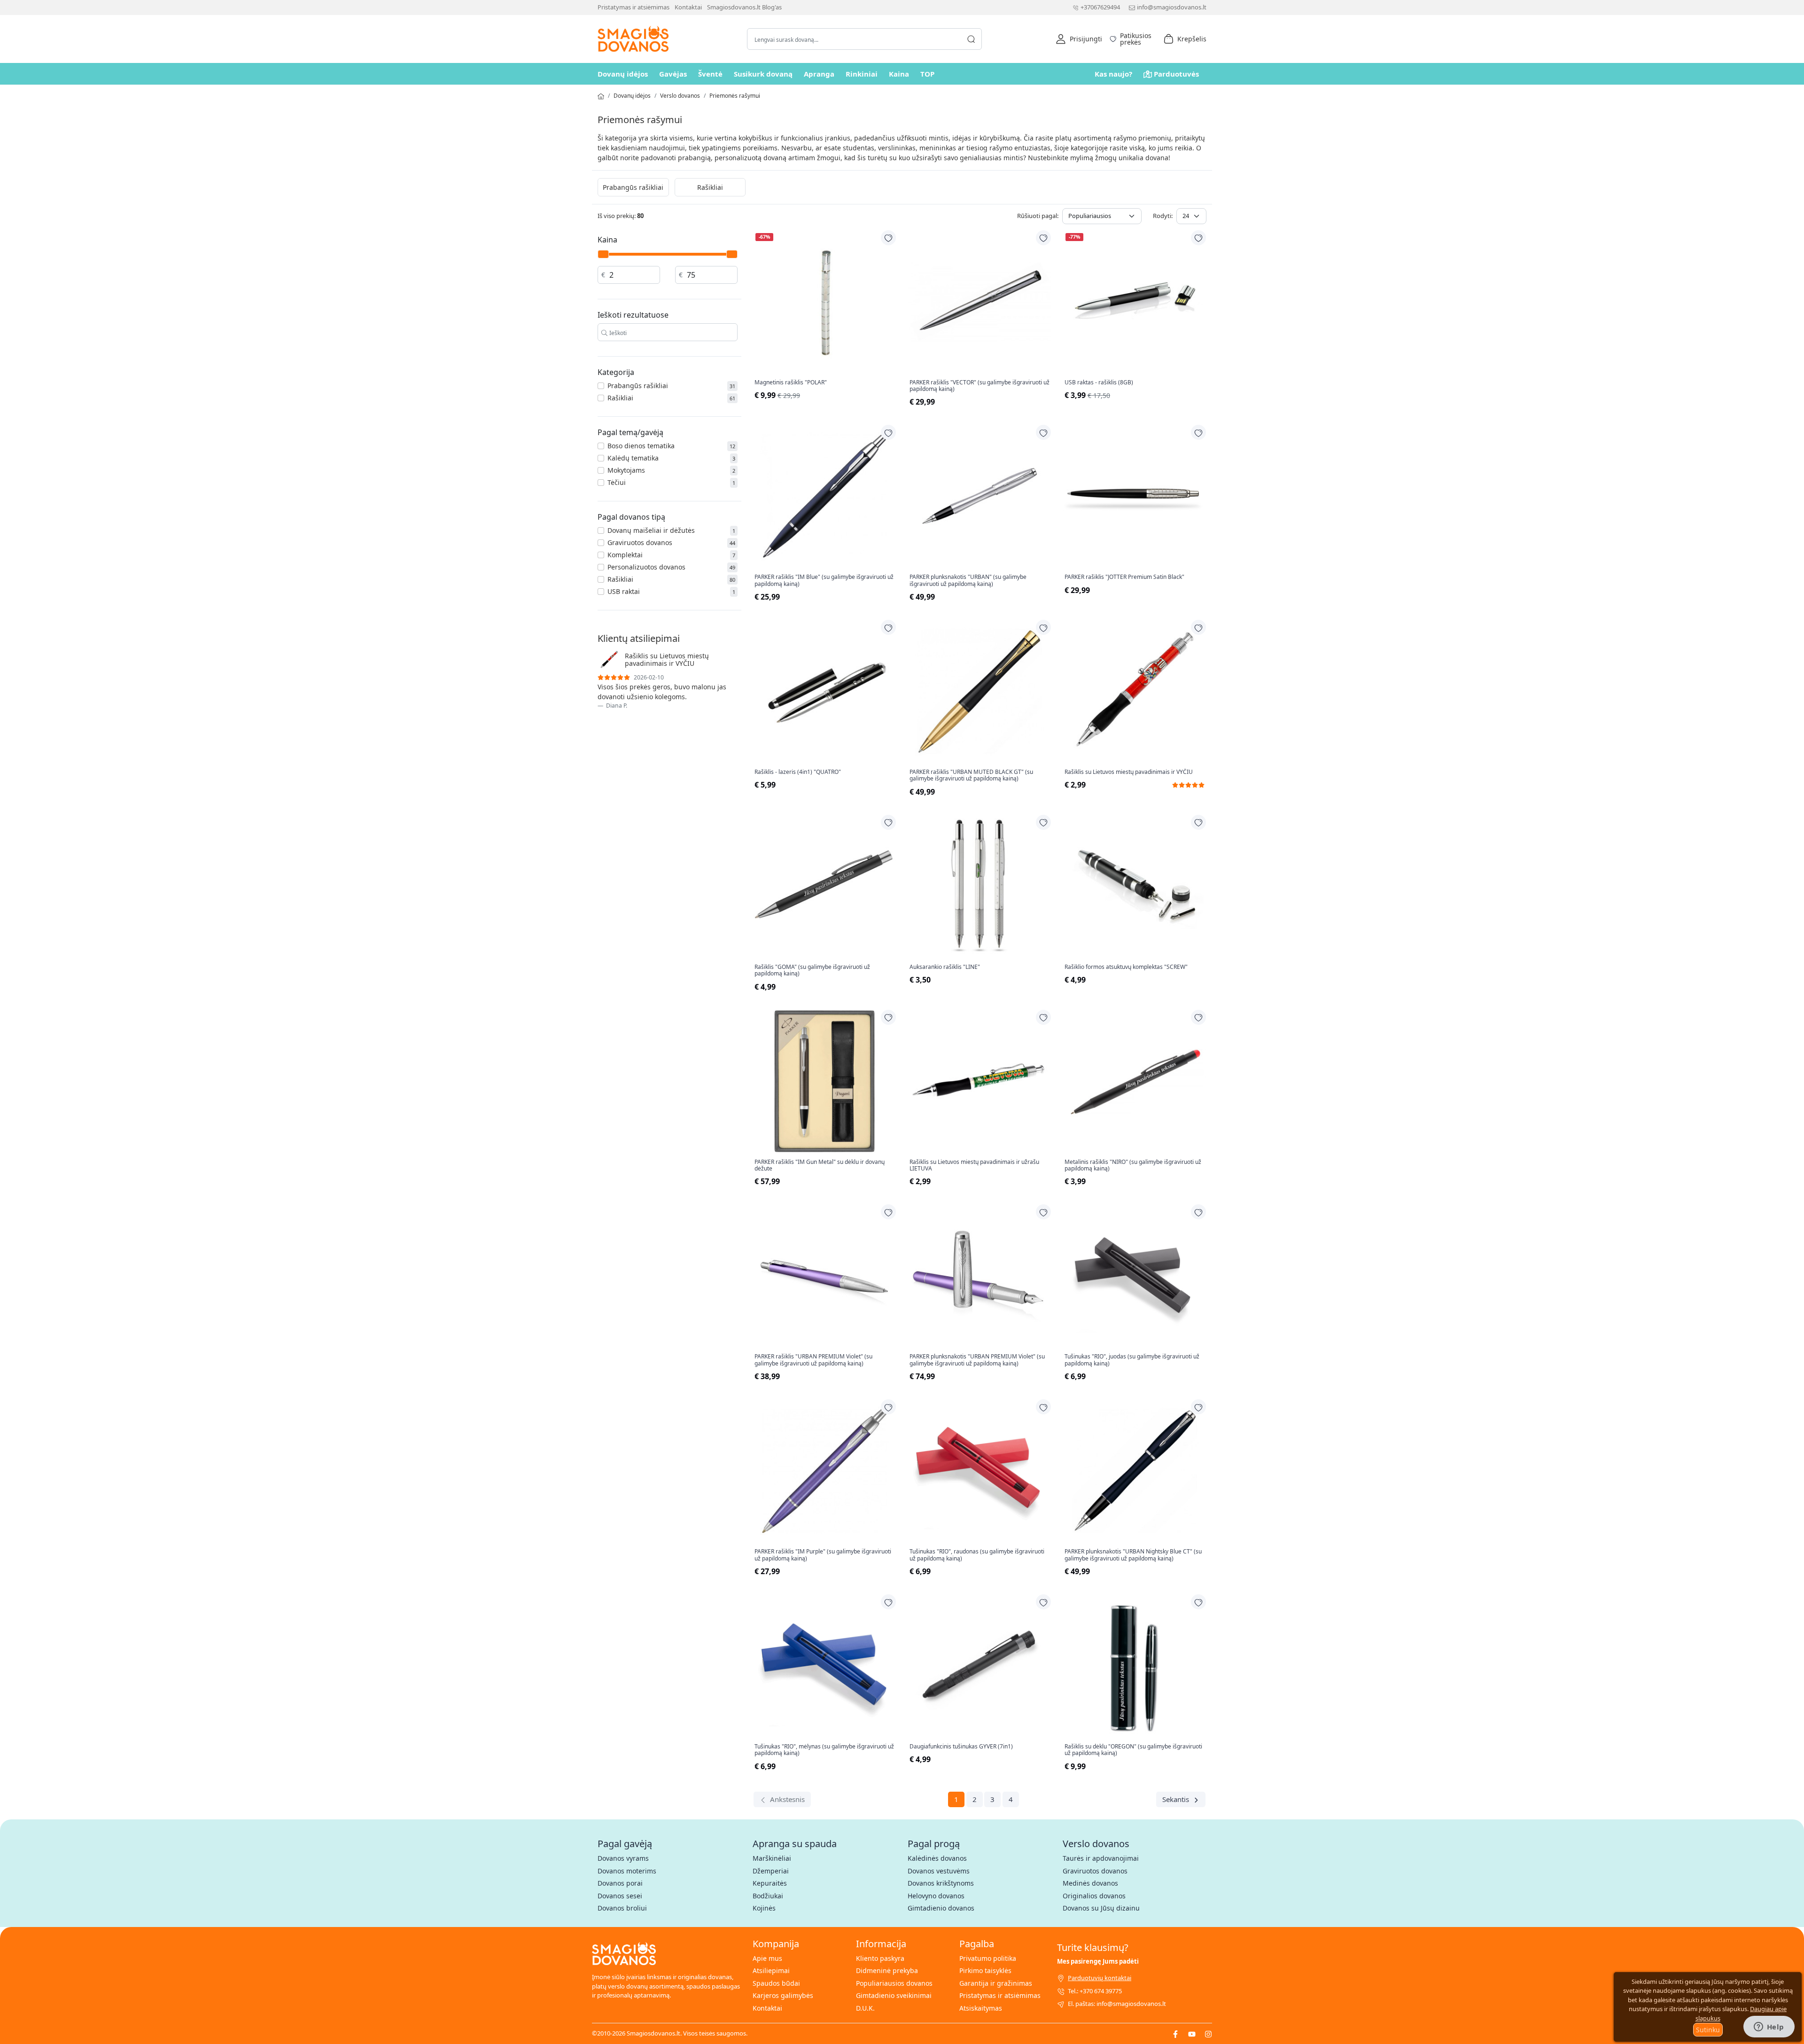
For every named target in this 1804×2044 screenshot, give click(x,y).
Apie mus (767, 1958)
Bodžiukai (768, 1896)
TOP (927, 74)
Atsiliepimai (771, 1970)
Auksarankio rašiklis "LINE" (945, 967)
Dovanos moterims (627, 1871)
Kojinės (764, 1908)
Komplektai (625, 555)
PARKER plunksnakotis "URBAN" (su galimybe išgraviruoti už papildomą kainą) (968, 581)
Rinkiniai (862, 74)
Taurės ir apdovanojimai (1101, 1858)
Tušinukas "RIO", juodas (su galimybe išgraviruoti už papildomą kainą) (1132, 1360)
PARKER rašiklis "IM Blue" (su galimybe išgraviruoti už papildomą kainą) (824, 581)
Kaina (899, 74)
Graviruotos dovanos (640, 542)
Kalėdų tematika (633, 458)
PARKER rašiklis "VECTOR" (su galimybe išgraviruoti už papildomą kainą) (980, 386)
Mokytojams (626, 470)
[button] (1079, 39)
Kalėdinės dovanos (937, 1858)
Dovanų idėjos (623, 74)
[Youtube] (1192, 2033)
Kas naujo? (1113, 74)
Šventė (710, 74)
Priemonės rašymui (735, 96)
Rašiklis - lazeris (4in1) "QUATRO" (798, 772)
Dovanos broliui (622, 1908)
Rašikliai (710, 187)
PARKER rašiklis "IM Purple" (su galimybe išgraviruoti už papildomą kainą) (823, 1555)
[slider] (603, 254)
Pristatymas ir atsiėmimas (634, 7)
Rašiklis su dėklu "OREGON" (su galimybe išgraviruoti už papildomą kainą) (1133, 1750)
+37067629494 (1100, 7)
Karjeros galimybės (783, 1995)
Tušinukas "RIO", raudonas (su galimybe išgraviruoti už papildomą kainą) (977, 1555)
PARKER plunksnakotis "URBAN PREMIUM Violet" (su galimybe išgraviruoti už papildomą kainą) (977, 1360)
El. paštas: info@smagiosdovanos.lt (1117, 2004)
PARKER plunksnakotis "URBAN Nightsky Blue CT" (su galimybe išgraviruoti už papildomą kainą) (1133, 1555)
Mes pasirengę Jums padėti (1098, 1961)
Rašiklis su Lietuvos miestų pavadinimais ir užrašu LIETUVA (974, 1166)
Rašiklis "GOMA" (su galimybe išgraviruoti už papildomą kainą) (812, 971)
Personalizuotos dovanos (646, 567)
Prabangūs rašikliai (633, 187)
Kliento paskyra (880, 1958)
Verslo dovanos (680, 96)
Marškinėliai (772, 1858)
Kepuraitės (770, 1883)
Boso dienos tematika (641, 446)
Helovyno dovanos (936, 1896)
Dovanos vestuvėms (939, 1871)
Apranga (819, 74)
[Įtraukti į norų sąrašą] (888, 238)
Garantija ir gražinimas (996, 1983)
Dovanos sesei (620, 1896)
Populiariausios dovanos (894, 1983)
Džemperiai (771, 1871)
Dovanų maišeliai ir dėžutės (651, 530)
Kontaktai (688, 7)
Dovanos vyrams (623, 1858)
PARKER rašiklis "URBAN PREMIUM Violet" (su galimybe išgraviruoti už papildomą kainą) (813, 1360)
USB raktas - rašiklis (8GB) (1099, 382)
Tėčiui (617, 482)
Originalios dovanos (1094, 1896)
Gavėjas (673, 74)
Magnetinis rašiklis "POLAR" (791, 382)
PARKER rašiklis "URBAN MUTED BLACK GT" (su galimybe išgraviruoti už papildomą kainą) (971, 776)
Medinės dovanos (1090, 1883)
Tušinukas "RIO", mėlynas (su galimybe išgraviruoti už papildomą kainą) (824, 1750)
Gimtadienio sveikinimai (894, 1995)
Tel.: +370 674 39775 (1095, 1991)
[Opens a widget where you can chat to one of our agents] (1769, 2028)
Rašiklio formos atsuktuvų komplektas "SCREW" (1126, 967)
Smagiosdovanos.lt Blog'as (744, 7)
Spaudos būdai (776, 1983)
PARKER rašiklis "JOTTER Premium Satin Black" (1124, 577)
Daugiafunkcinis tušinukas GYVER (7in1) (961, 1747)
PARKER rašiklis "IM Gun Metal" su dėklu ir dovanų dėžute (820, 1166)
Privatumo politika (988, 1958)
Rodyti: (1163, 216)
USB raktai (624, 591)
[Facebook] (1175, 2033)
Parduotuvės (1176, 74)
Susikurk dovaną (763, 74)
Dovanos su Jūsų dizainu (1101, 1908)
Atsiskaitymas (981, 2008)
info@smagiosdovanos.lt (1172, 7)
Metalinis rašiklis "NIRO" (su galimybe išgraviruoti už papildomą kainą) (1133, 1166)
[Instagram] (1208, 2033)
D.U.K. (865, 2008)
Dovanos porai (620, 1883)
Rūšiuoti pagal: (1038, 216)
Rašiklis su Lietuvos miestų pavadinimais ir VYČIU (1129, 772)
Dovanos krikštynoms (941, 1883)
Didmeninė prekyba (887, 1970)
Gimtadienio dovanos (941, 1908)
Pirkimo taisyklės (985, 1970)
